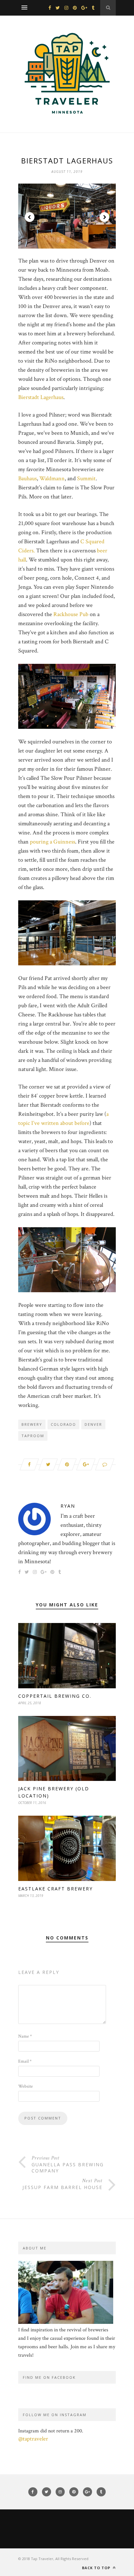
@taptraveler (33, 2439)
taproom (33, 1436)
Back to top (97, 2568)
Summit (86, 478)
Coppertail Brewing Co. (55, 1696)
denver (93, 1424)
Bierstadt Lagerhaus (41, 397)
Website (26, 2086)
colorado (63, 1424)
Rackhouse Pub (71, 614)
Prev (30, 217)
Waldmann (52, 478)
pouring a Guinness (53, 842)
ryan (68, 1506)
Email (25, 2061)
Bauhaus (27, 478)
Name (25, 2036)
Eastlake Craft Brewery (55, 1889)
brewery (32, 1424)
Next (104, 217)
